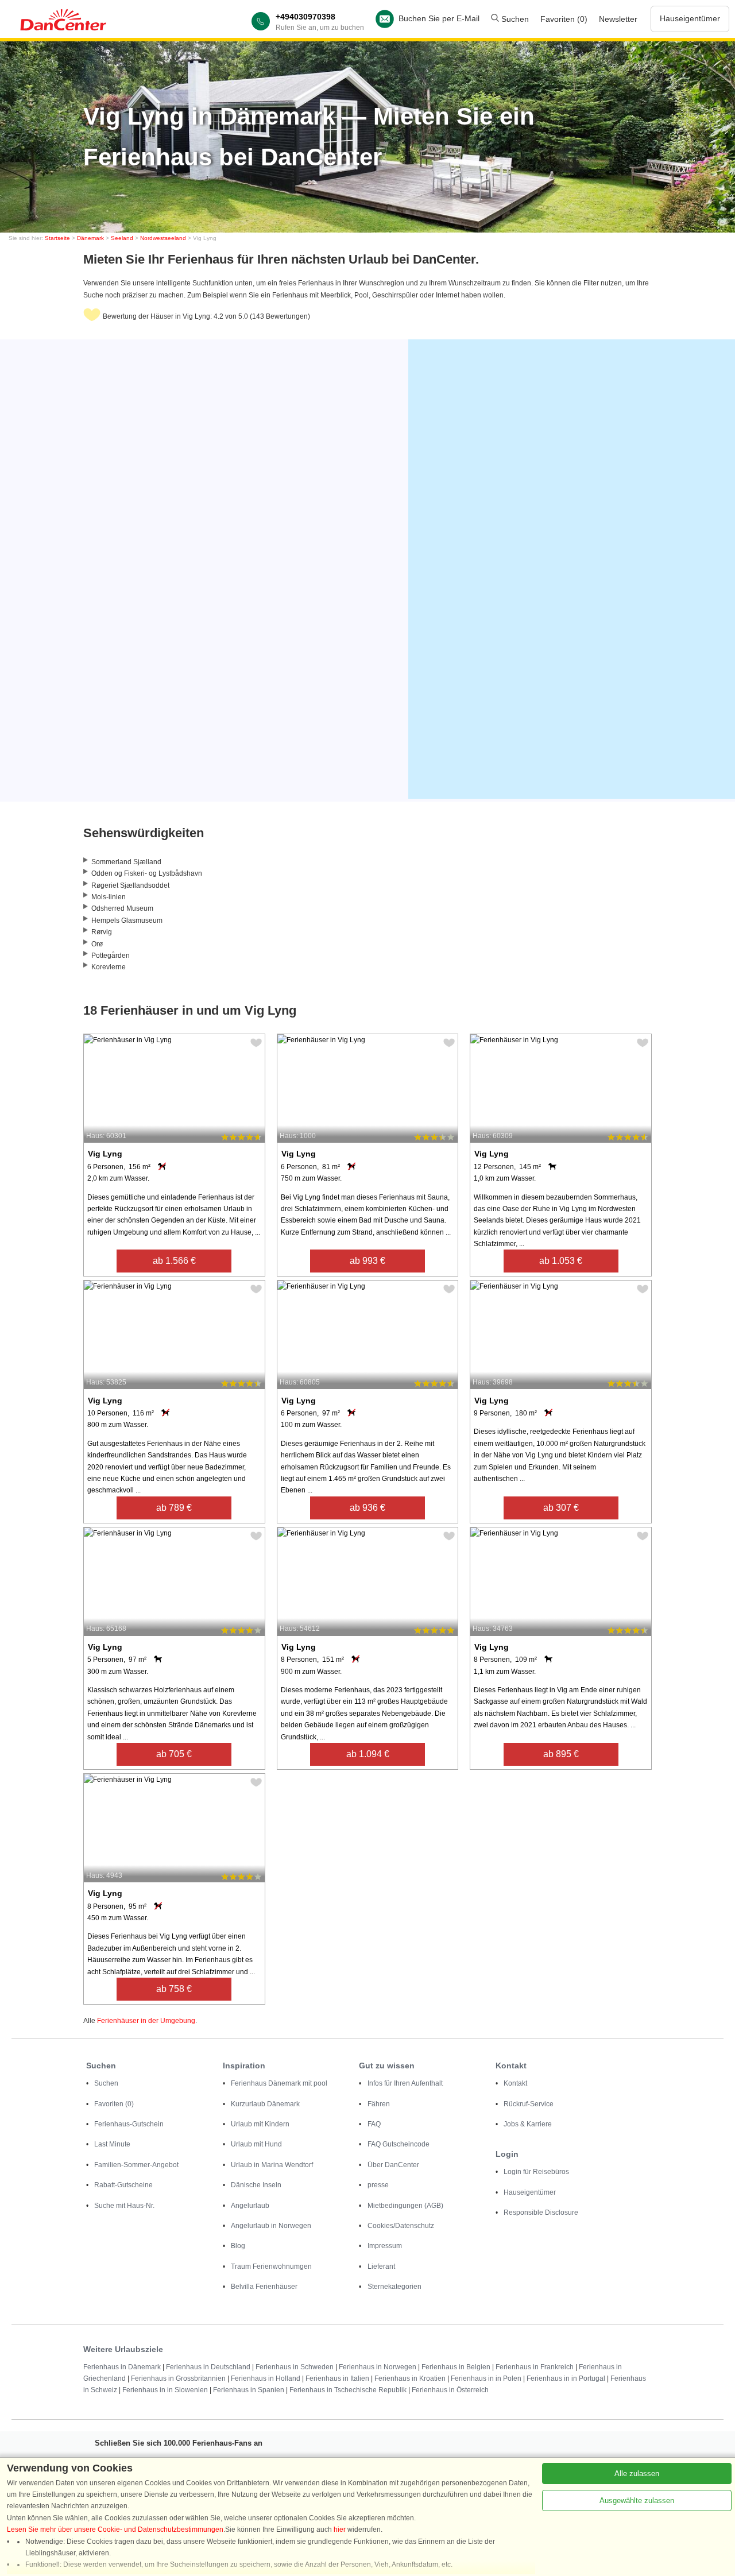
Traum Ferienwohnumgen (271, 2266)
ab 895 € (561, 1754)
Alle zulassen (637, 2473)
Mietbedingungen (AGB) (405, 2206)
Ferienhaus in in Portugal (566, 2378)
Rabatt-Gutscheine (123, 2185)
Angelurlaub (250, 2206)
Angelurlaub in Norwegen (271, 2226)
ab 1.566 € (174, 1261)
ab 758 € (174, 1989)
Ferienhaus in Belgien (456, 2367)
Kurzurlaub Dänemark (265, 2104)
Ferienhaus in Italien (337, 2378)
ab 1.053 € (561, 1261)
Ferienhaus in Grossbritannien (178, 2378)
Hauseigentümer (690, 18)
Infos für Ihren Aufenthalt (405, 2083)
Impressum (385, 2246)
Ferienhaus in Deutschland (208, 2367)
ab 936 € (367, 1508)
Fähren (379, 2104)
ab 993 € (367, 1261)
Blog (238, 2246)
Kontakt (515, 2083)
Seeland (122, 238)
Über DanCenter (393, 2165)
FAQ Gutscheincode (399, 2144)
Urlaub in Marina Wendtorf (272, 2165)
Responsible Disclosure (541, 2213)
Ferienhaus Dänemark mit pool (279, 2083)
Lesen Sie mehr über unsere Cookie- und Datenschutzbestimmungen (115, 2529)
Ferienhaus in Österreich (450, 2390)
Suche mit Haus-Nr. (124, 2206)
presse (378, 2185)
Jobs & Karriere (528, 2124)
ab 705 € (174, 1754)
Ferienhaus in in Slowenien (165, 2390)
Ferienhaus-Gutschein (129, 2124)
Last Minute (112, 2144)
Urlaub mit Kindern (260, 2124)
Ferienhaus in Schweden (295, 2367)
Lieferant (381, 2266)
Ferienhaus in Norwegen (378, 2367)
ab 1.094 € (368, 1754)
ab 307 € (561, 1508)
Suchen (514, 19)
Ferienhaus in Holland (266, 2378)
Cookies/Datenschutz (401, 2226)
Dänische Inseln (256, 2185)
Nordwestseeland (163, 238)
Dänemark (90, 238)
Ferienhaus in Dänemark (122, 2367)
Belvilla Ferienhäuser (264, 2287)
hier (340, 2529)
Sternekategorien (394, 2287)
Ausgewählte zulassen (637, 2500)
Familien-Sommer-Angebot (136, 2165)
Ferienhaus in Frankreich (535, 2367)
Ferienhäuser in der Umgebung (146, 2021)
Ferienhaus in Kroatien (410, 2378)
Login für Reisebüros (536, 2172)
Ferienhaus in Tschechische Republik (348, 2390)
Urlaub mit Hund (256, 2144)
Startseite (57, 238)
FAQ (374, 2124)
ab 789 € (174, 1508)
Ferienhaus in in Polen (486, 2378)
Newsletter (618, 19)
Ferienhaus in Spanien (249, 2390)
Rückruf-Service (529, 2104)
